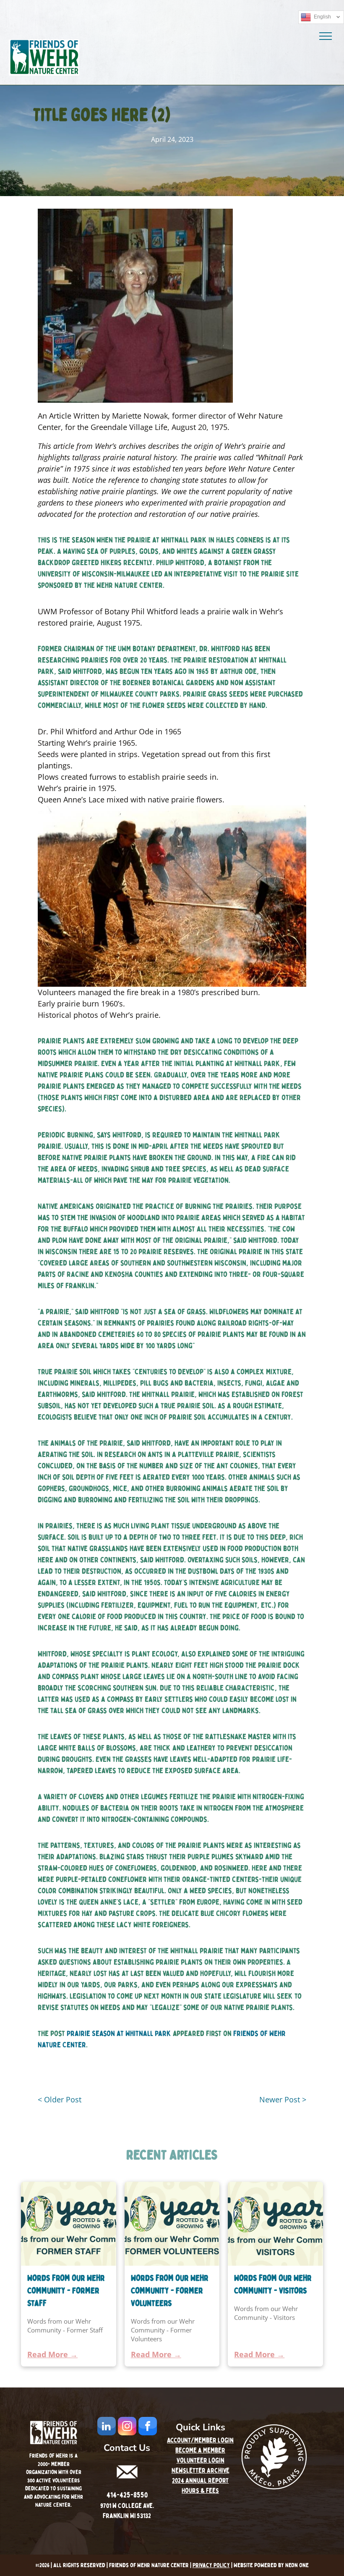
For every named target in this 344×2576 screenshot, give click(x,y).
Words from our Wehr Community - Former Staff (66, 2291)
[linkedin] (107, 2427)
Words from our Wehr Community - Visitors (273, 2284)
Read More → (52, 2354)
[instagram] (127, 2427)
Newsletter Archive (201, 2471)
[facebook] (148, 2427)
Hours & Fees (200, 2491)
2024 (178, 2481)
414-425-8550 (127, 2495)
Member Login (214, 2440)
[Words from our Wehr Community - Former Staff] (69, 2224)
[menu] (326, 36)
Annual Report (207, 2481)
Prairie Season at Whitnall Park (119, 2034)
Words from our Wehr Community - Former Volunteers (170, 2291)
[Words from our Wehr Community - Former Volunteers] (172, 2224)
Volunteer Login (201, 2461)
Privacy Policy (211, 2565)
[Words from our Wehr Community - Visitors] (275, 2224)
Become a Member (200, 2450)
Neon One (297, 2565)
